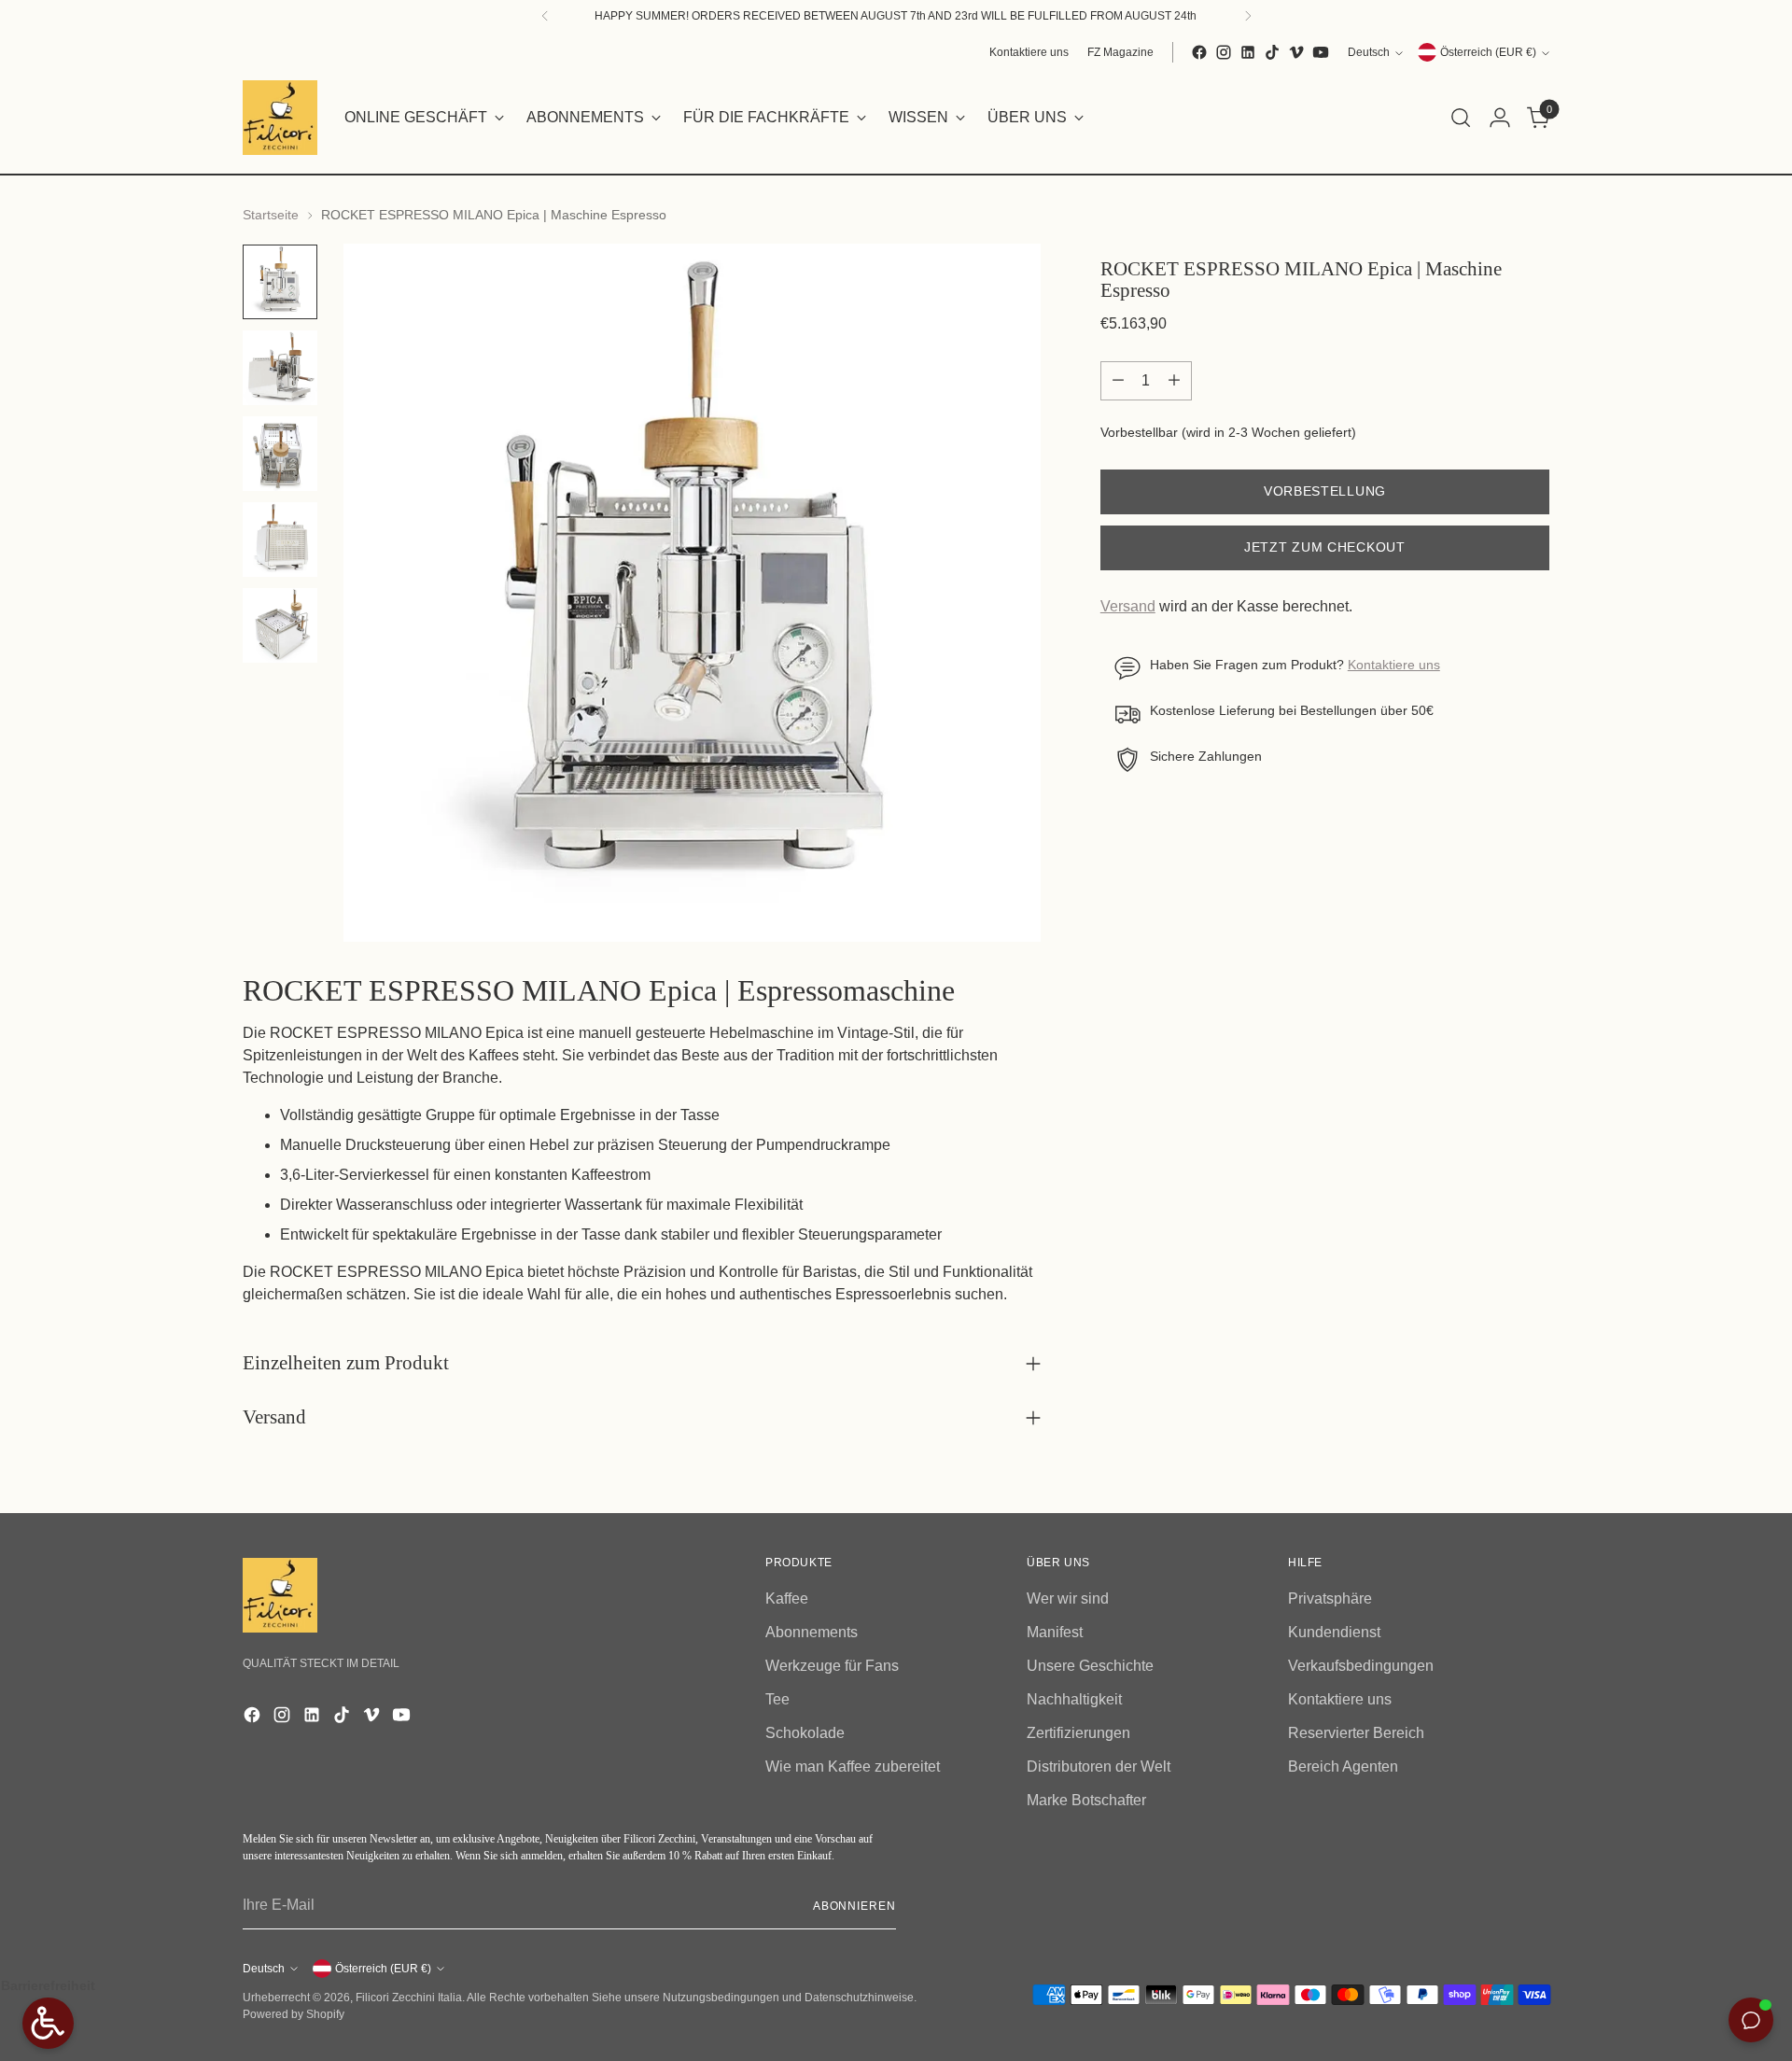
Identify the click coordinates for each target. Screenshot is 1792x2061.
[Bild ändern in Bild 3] (280, 454)
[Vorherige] (545, 16)
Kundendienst (1334, 1632)
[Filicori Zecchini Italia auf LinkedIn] (1248, 52)
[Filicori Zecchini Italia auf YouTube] (1321, 52)
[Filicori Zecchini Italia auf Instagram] (1224, 52)
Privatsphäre (1330, 1598)
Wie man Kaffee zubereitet (853, 1767)
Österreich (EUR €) (1488, 52)
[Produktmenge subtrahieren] (1118, 381)
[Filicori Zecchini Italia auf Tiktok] (1272, 52)
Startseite (271, 215)
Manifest (1055, 1632)
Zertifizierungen (1078, 1733)
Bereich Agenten (1343, 1767)
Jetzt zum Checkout (1325, 548)
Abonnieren (854, 1906)
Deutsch (1369, 52)
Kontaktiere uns (1394, 666)
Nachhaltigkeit (1074, 1699)
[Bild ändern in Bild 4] (280, 540)
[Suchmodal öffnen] (1461, 118)
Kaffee (787, 1598)
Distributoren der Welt (1099, 1767)
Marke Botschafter (1086, 1800)
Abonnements (812, 1632)
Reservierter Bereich (1356, 1733)
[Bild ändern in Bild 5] (280, 625)
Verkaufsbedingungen (1361, 1666)
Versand (1128, 607)
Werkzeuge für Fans (832, 1666)
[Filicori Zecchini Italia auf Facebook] (1199, 52)
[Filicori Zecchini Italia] (280, 118)
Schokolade (805, 1733)
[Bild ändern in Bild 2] (280, 368)
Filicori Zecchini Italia (409, 1998)
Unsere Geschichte (1090, 1666)
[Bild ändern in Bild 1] (280, 282)
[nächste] (1248, 16)
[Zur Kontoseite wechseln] (1500, 118)
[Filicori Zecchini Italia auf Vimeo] (1296, 52)
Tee (777, 1699)
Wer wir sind (1068, 1598)
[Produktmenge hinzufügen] (1174, 381)
